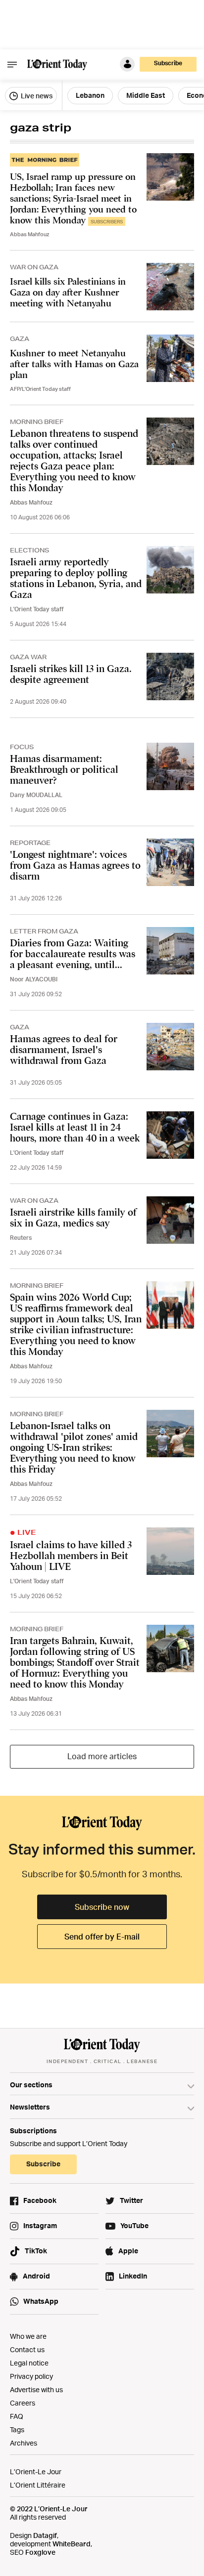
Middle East (146, 95)
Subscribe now (102, 1907)
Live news (36, 96)
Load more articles (102, 1756)
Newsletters (30, 2107)
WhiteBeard (72, 2544)
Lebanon (90, 95)
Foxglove (40, 2552)
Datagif (45, 2535)
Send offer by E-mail (102, 1937)
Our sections (31, 2085)
